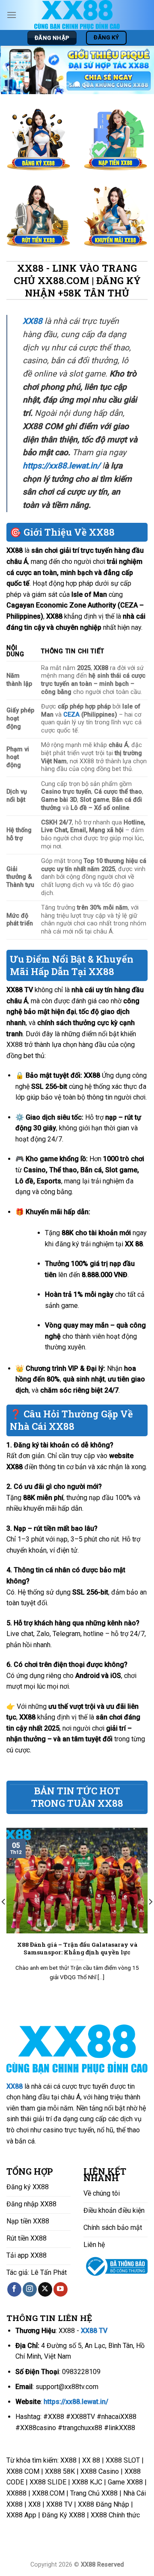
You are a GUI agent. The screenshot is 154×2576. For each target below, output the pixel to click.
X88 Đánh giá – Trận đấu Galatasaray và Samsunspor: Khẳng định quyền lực (77, 1949)
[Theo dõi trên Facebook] (14, 2289)
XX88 (15, 2086)
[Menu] (12, 15)
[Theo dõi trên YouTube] (61, 2289)
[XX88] (77, 15)
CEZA (71, 715)
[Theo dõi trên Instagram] (30, 2289)
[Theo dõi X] (45, 2289)
